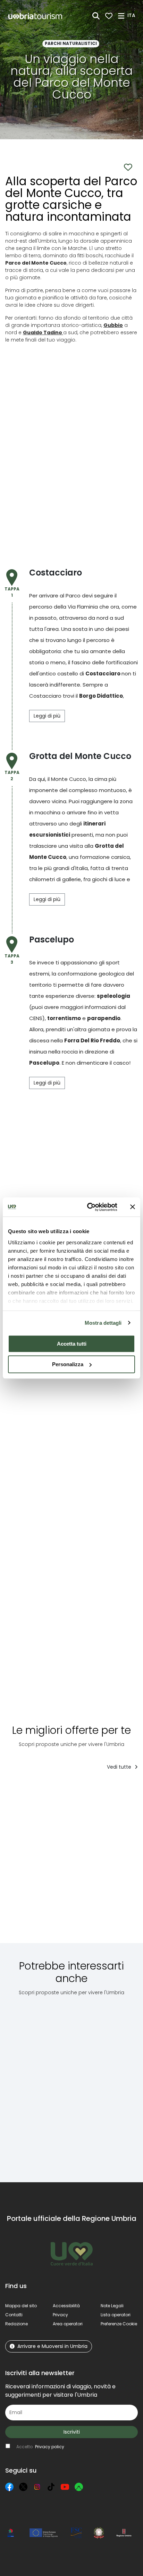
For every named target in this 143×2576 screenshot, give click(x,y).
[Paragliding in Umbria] (83, 2084)
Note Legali (112, 2306)
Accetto (40, 2447)
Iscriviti (72, 2432)
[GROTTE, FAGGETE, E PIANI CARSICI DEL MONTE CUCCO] (94, 1862)
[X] (23, 2487)
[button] (132, 15)
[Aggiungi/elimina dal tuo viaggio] (57, 1790)
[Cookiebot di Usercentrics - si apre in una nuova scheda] (89, 1207)
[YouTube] (65, 2487)
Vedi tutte (120, 1767)
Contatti (14, 2315)
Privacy (60, 2315)
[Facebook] (9, 2487)
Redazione (16, 2324)
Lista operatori (116, 2315)
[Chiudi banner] (133, 1207)
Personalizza (68, 1364)
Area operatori (68, 2324)
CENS (36, 1018)
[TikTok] (51, 2487)
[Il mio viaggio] (109, 16)
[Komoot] (79, 2487)
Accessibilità (66, 2306)
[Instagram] (37, 2487)
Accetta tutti (72, 1344)
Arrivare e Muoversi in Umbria (52, 2346)
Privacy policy (50, 2447)
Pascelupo (44, 1063)
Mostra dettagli (103, 1323)
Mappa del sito (21, 2306)
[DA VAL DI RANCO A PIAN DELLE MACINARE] (36, 1862)
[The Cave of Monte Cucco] (28, 2084)
